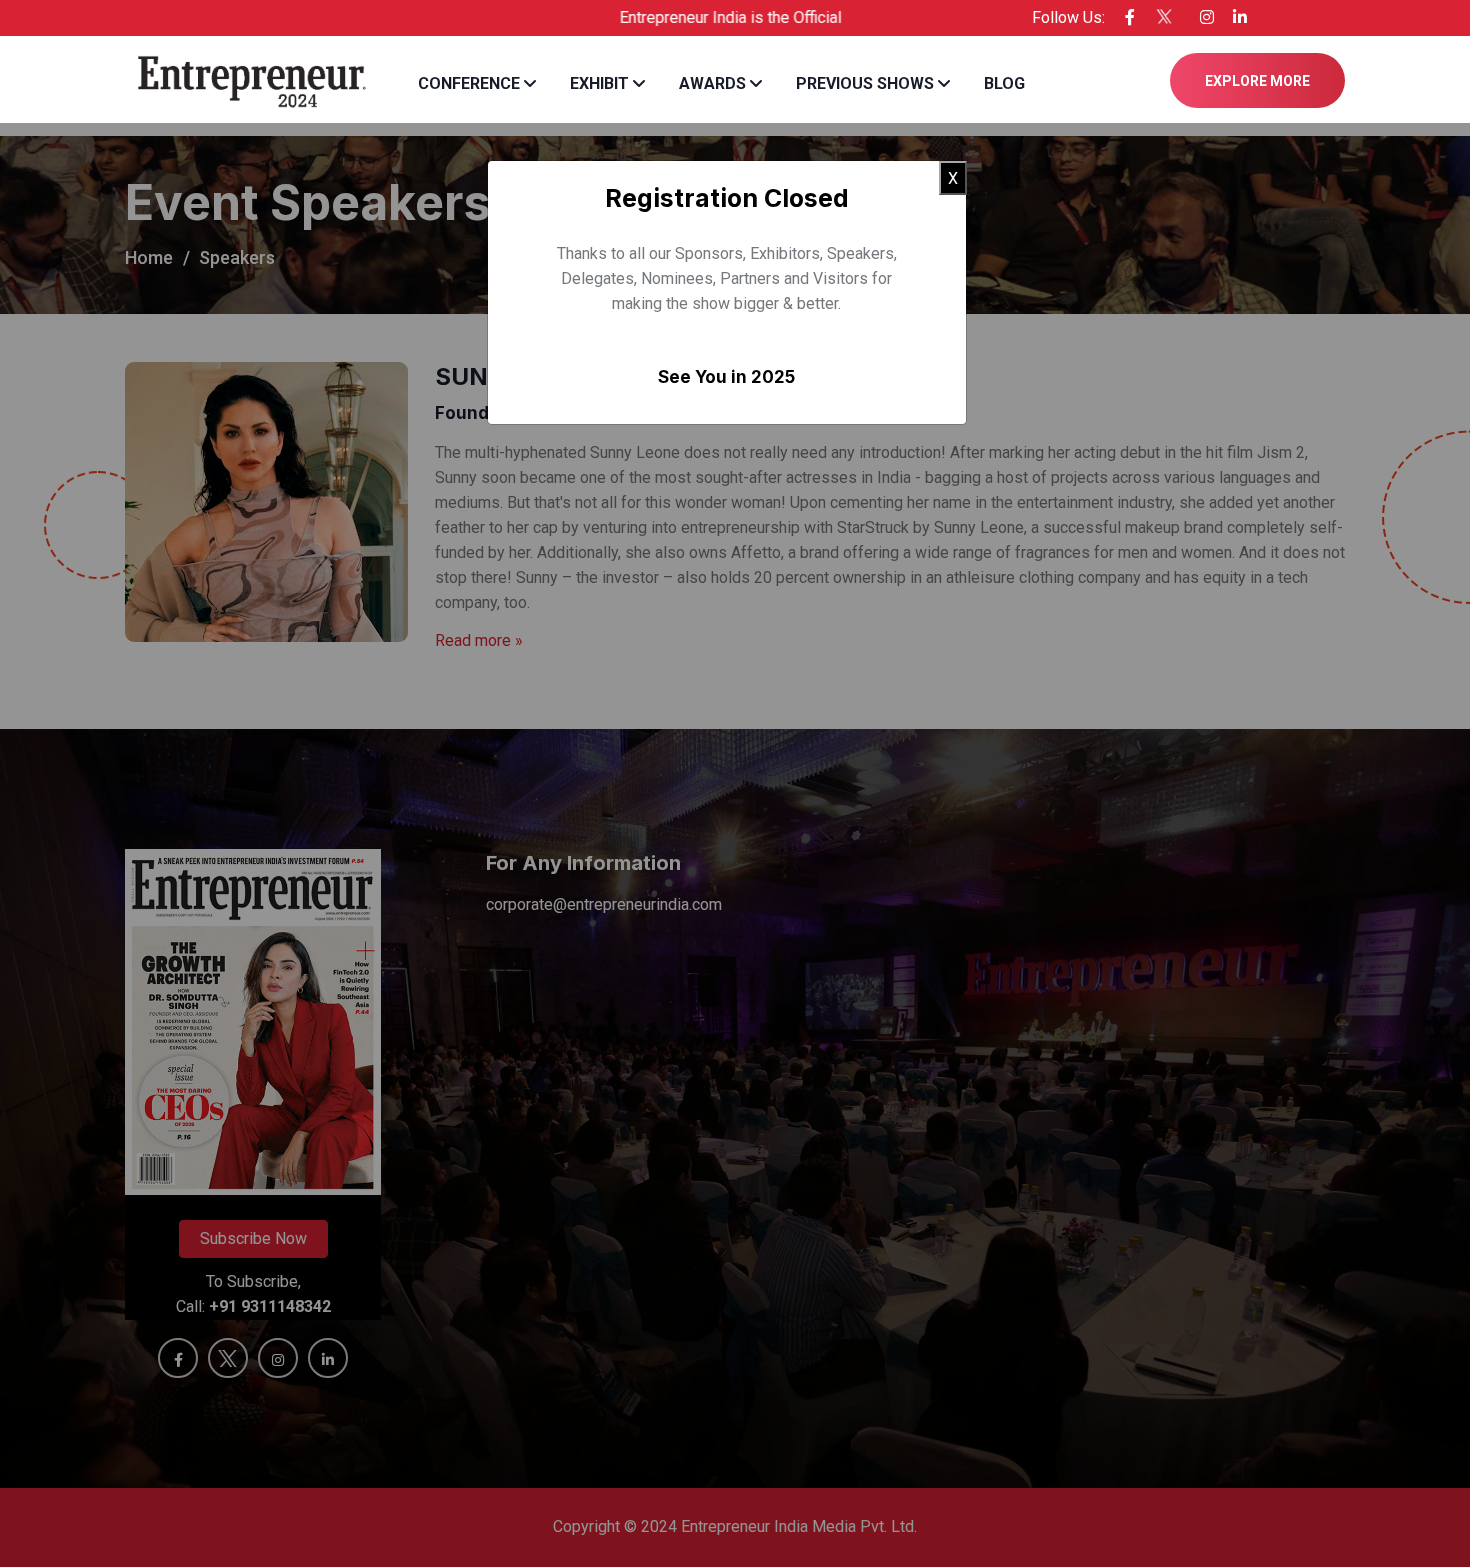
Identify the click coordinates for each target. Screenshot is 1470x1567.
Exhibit (599, 83)
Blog (1004, 83)
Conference (469, 83)
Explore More (1257, 81)
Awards (712, 83)
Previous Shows (865, 83)
